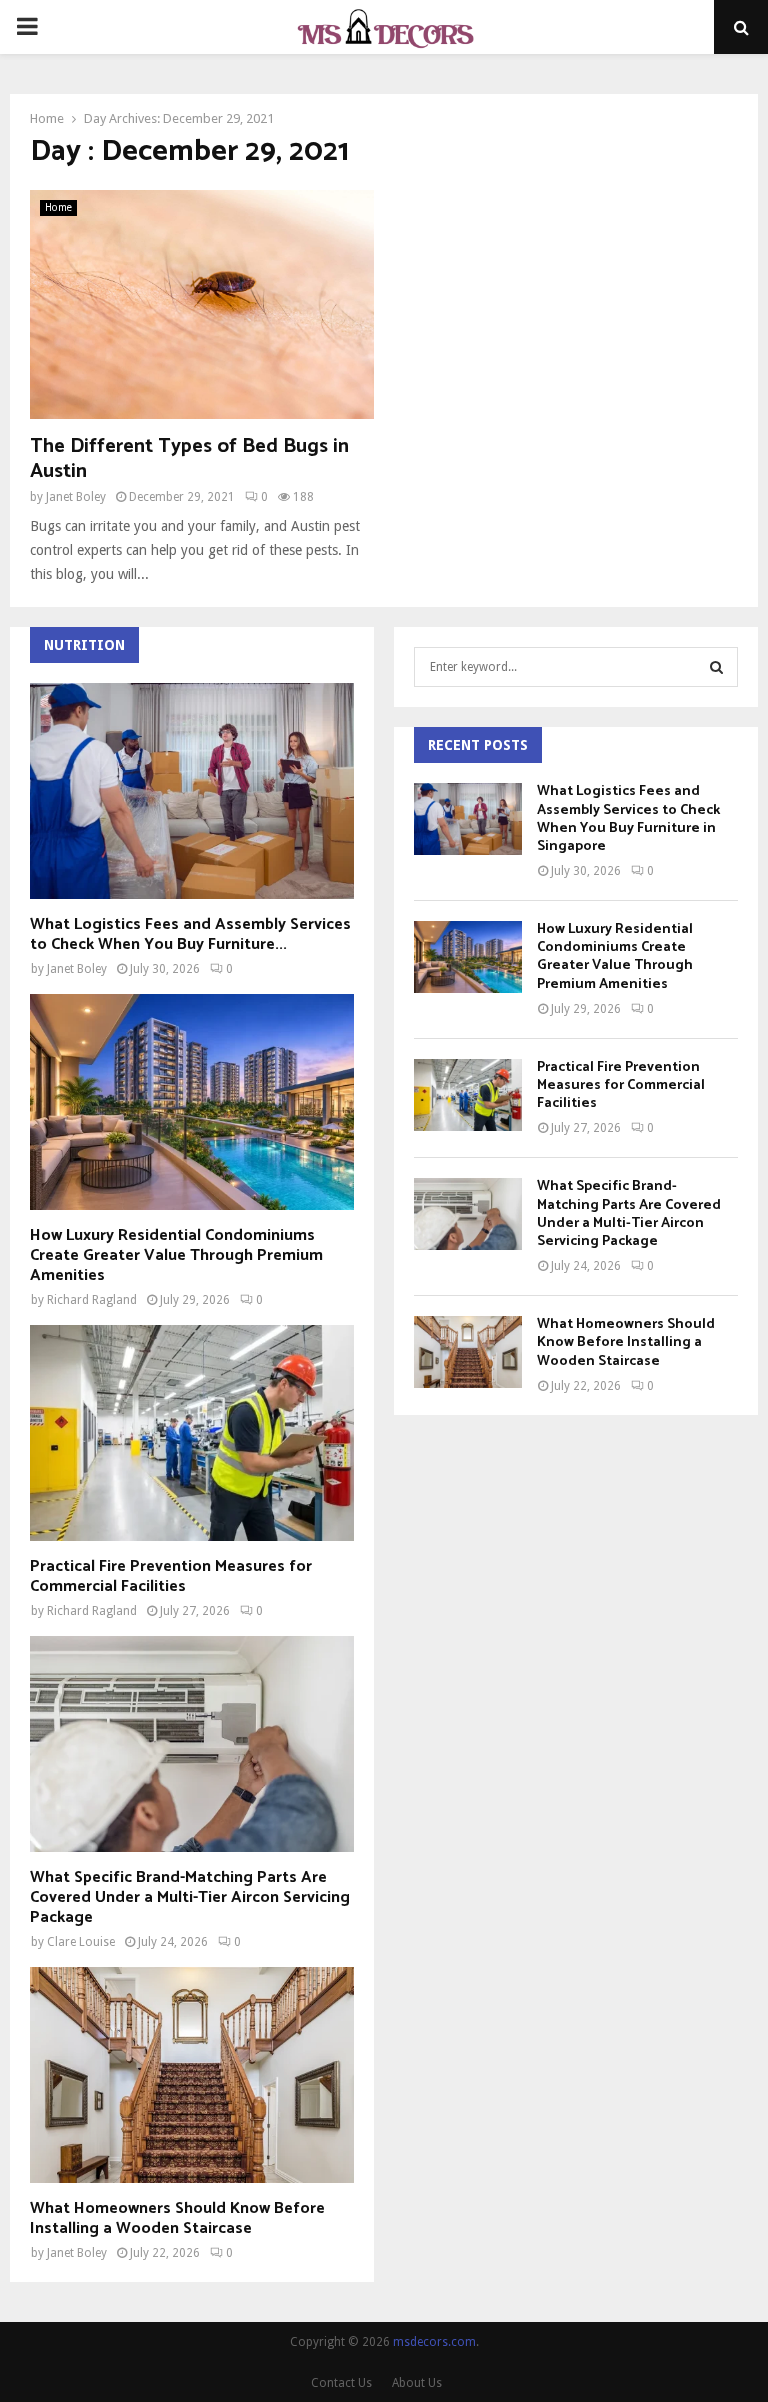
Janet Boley (76, 497)
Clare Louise (81, 1942)
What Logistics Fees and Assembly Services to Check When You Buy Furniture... (190, 934)
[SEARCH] (716, 667)
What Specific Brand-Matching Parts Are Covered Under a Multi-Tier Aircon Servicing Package (190, 1897)
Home (58, 207)
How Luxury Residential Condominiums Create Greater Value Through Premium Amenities (176, 1255)
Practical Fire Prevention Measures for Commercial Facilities (171, 1576)
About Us (417, 2383)
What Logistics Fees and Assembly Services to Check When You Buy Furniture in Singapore (628, 819)
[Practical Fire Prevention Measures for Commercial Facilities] (192, 1433)
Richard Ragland (92, 1300)
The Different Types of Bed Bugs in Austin (189, 459)
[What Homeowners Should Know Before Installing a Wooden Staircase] (192, 2075)
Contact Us (341, 2383)
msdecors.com (434, 2342)
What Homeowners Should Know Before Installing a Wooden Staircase (177, 2218)
